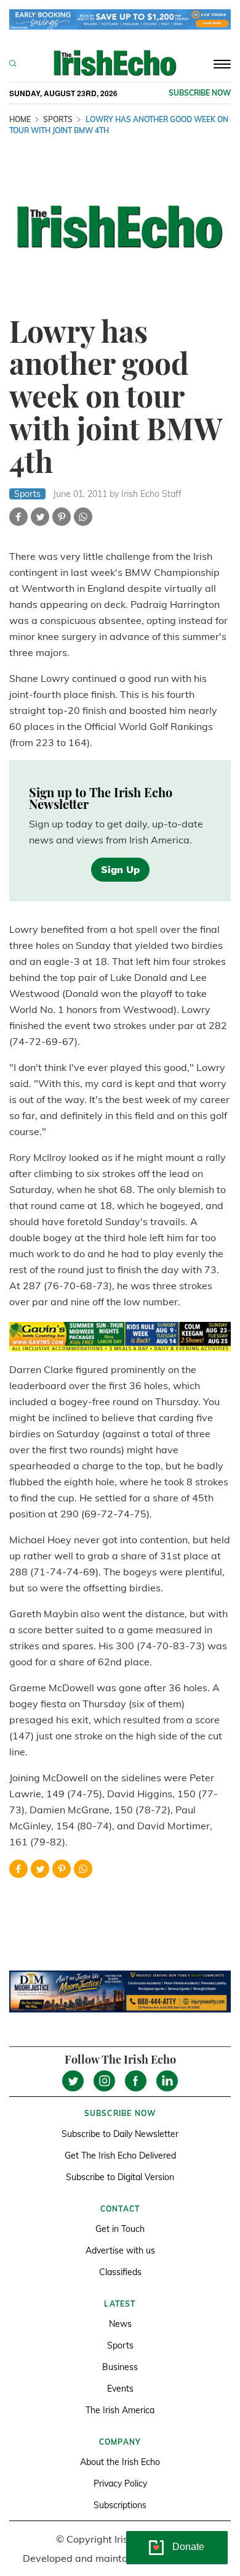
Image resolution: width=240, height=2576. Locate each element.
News (120, 2324)
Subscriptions (120, 2505)
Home (20, 119)
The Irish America (120, 2410)
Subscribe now (200, 93)
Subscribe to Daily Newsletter (120, 2134)
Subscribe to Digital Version (120, 2177)
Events (120, 2389)
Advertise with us (120, 2250)
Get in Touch (120, 2229)
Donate (188, 2547)
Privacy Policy (120, 2484)
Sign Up (120, 869)
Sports (58, 119)
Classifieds (120, 2272)
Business (120, 2367)
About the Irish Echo (120, 2462)
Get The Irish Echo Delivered (120, 2156)
